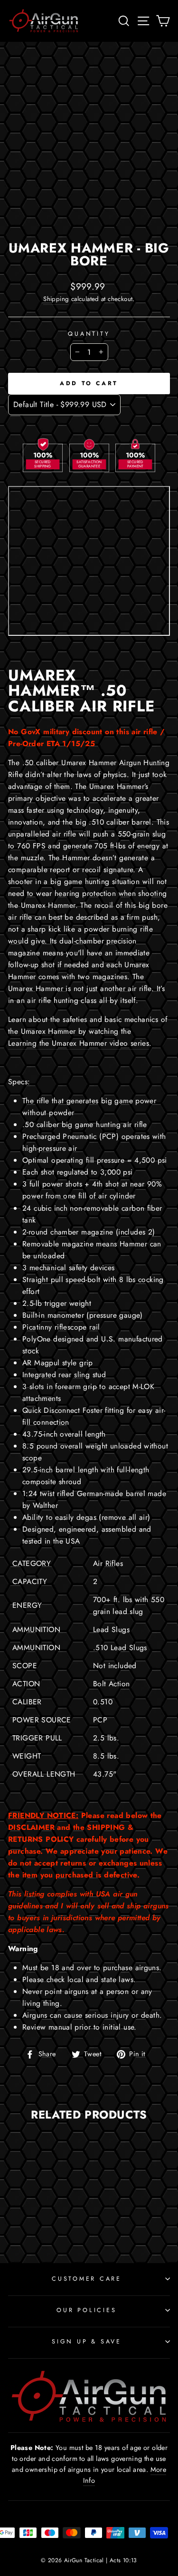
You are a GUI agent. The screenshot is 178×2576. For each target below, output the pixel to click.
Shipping (56, 299)
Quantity (89, 334)
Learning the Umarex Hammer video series (79, 1043)
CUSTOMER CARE (87, 2279)
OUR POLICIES (86, 2310)
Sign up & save (87, 2342)
